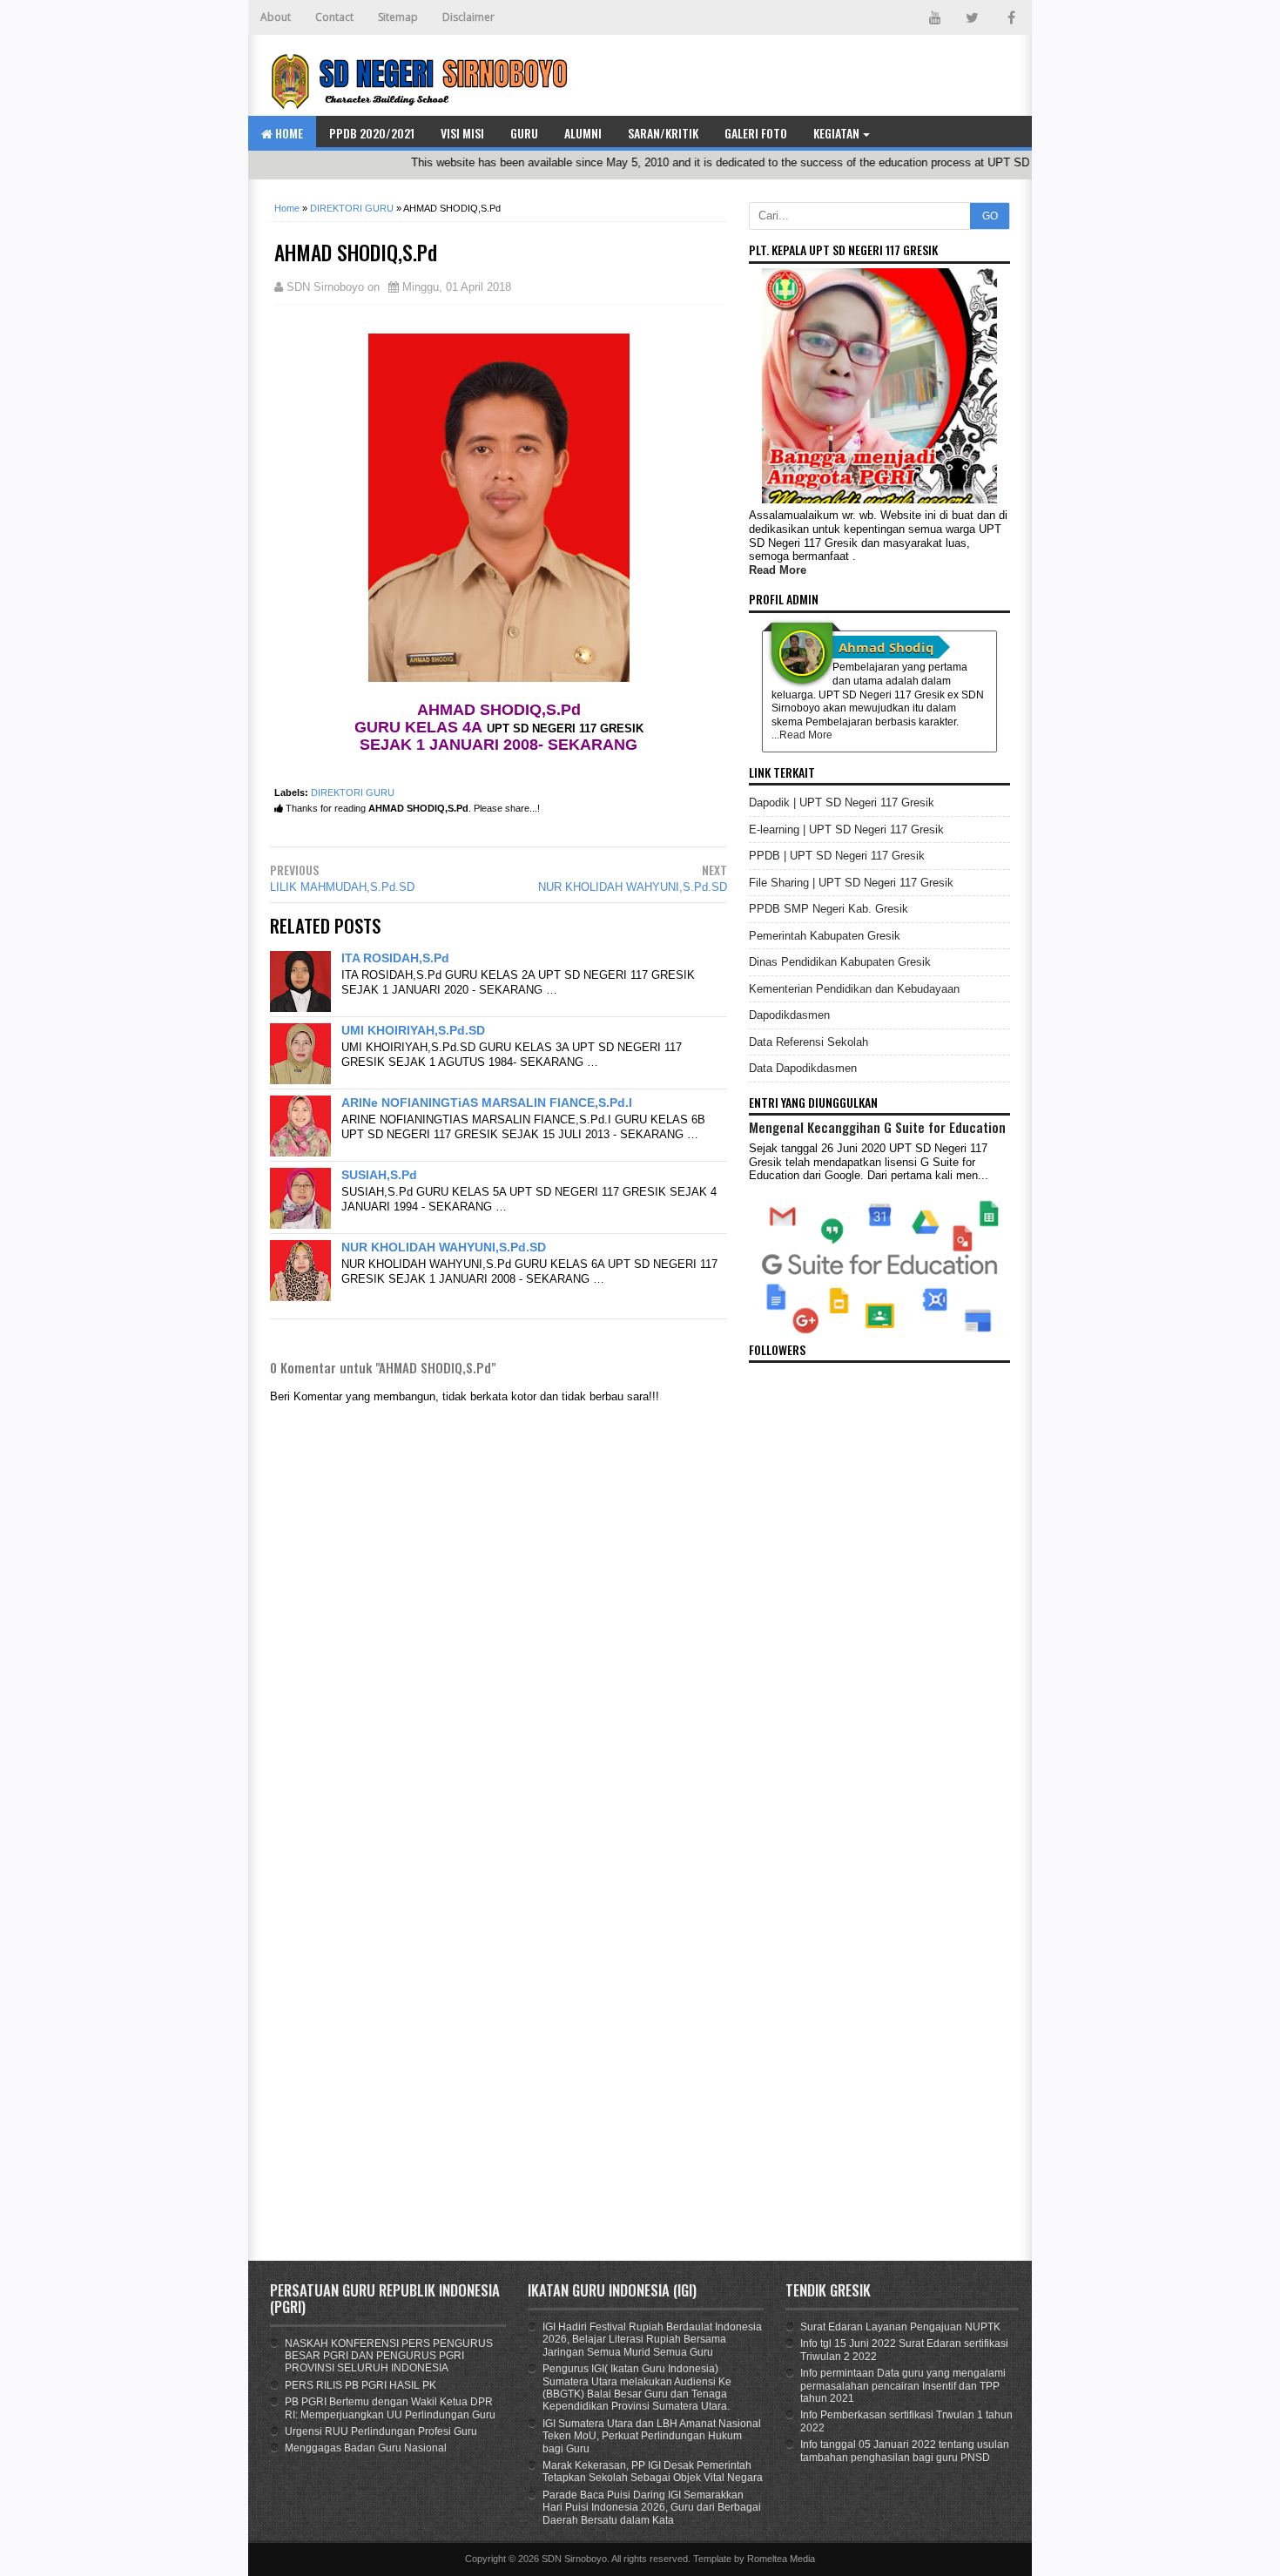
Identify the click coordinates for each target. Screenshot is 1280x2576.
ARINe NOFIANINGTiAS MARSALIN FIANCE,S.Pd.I (487, 1103)
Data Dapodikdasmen (803, 1068)
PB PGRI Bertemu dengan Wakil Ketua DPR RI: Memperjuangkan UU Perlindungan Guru (390, 2408)
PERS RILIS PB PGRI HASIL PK (360, 2385)
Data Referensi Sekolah (808, 1042)
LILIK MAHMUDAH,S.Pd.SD (342, 887)
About (276, 17)
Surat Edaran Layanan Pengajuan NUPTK (900, 2327)
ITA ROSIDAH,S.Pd (395, 958)
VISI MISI (462, 133)
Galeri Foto (756, 133)
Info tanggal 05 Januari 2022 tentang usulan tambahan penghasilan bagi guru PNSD (905, 2451)
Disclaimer (468, 17)
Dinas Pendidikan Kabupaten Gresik (840, 962)
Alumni (583, 133)
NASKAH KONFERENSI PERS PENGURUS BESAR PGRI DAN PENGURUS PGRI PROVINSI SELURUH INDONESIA (389, 2356)
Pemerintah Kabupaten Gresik (825, 936)
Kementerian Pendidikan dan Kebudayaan (854, 989)
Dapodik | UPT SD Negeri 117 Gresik (842, 802)
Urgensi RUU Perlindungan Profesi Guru (381, 2431)
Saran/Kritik (663, 133)
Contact (334, 17)
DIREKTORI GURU (353, 792)
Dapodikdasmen (789, 1015)
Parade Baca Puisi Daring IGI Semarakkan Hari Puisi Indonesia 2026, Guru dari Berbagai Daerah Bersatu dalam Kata (652, 2508)
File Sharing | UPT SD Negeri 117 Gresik (851, 883)
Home (288, 133)
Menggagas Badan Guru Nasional (366, 2448)
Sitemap (398, 17)
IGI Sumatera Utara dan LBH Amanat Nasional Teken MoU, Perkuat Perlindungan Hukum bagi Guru (652, 2436)
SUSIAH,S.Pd (379, 1175)
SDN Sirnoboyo (574, 2559)
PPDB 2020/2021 (372, 133)
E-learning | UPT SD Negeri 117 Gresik (846, 829)
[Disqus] (499, 2016)
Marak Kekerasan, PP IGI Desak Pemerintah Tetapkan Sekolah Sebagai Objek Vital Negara (653, 2471)
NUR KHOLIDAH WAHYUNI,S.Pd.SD (633, 887)
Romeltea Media (781, 2559)
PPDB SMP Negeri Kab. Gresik (829, 909)
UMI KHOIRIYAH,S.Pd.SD (413, 1030)
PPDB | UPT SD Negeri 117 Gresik (837, 856)
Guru (524, 133)
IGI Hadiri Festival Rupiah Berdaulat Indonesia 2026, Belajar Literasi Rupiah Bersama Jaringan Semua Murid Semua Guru (652, 2340)
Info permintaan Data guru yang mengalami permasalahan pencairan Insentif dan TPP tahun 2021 (903, 2386)
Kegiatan (836, 133)
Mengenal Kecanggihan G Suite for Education (877, 1127)
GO (990, 216)
